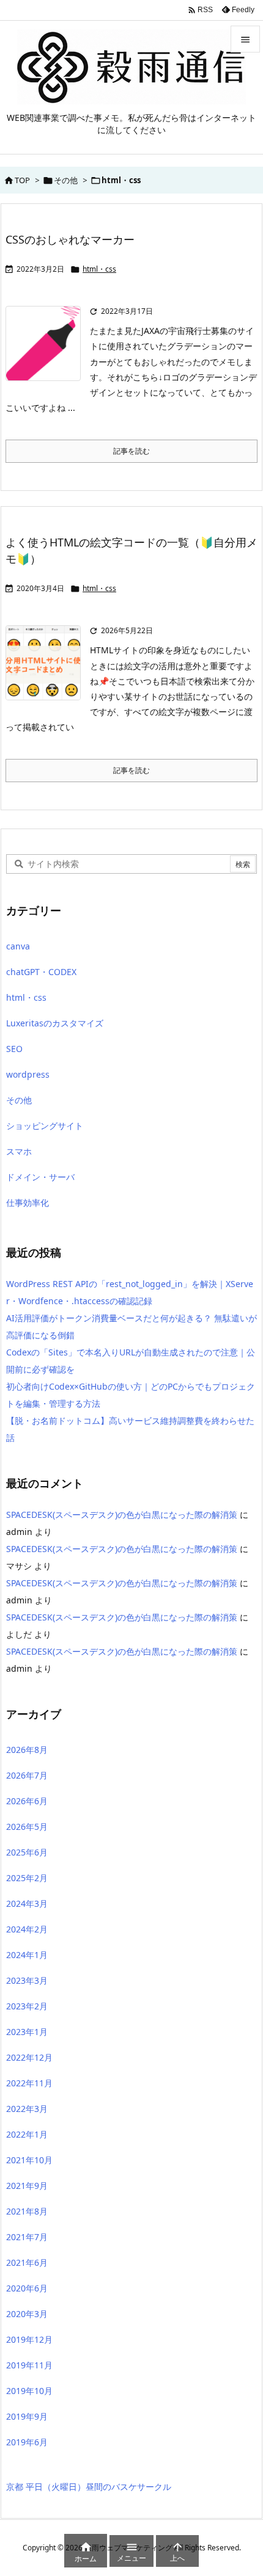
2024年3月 (27, 1903)
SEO (14, 1049)
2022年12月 (29, 2057)
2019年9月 (27, 2416)
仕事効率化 (28, 1203)
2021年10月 (29, 2160)
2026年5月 (27, 1827)
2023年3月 (27, 1980)
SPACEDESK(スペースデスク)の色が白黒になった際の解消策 (122, 1515)
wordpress (28, 1074)
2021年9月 (27, 2186)
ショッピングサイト (45, 1126)
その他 (66, 180)
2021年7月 (27, 2237)
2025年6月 (27, 1852)
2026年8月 (27, 1750)
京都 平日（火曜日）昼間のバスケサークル (89, 2487)
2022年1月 (27, 2134)
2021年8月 (27, 2211)
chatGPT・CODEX (41, 972)
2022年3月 (27, 2109)
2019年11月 (29, 2365)
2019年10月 (29, 2391)
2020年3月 (27, 2314)
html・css (99, 269)
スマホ (19, 1151)
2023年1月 (27, 2032)
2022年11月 (29, 2083)
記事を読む (131, 451)
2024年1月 (27, 1955)
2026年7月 (27, 1775)
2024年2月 (27, 1929)
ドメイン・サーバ (40, 1177)
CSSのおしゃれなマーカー (70, 239)
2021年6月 (27, 2262)
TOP (22, 180)
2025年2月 (27, 1878)
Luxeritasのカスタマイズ (55, 1023)
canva (18, 946)
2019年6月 (27, 2442)
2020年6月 (27, 2288)
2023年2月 (27, 2006)
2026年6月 (27, 1801)
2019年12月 (29, 2339)
